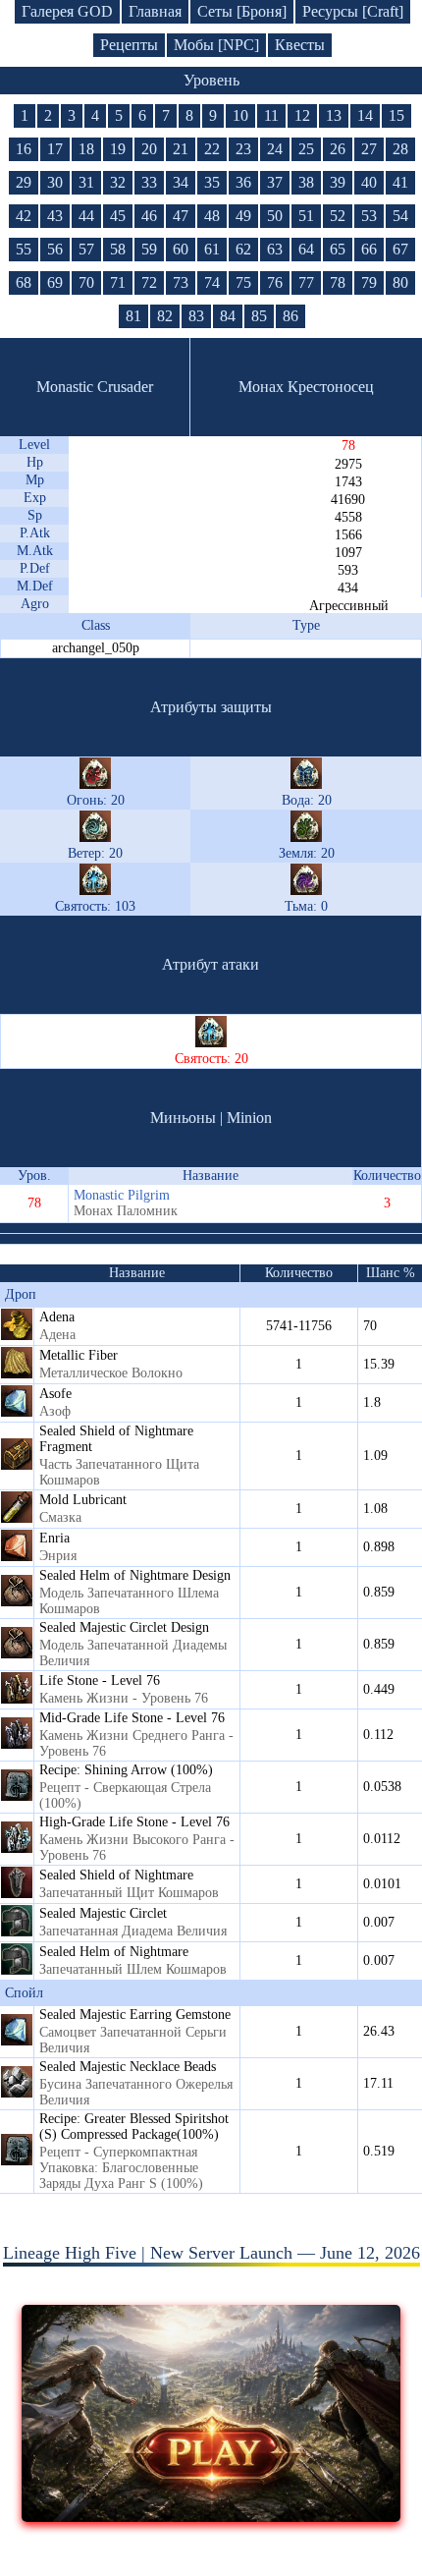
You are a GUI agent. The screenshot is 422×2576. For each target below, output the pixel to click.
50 (275, 216)
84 (228, 316)
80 (400, 282)
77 (306, 282)
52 (338, 216)
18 (86, 149)
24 (275, 149)
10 (240, 115)
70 (86, 282)
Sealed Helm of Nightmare (114, 1952)
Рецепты (129, 45)
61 (212, 249)
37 (275, 182)
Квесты (300, 45)
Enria (54, 1538)
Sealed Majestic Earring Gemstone (135, 2015)
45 (118, 216)
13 (334, 115)
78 (338, 282)
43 (55, 216)
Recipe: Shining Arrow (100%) (126, 1770)
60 (181, 249)
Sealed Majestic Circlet (103, 1913)
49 (243, 216)
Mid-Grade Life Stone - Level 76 (132, 1718)
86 (290, 316)
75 (243, 282)
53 (369, 216)
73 (181, 282)
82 (165, 316)
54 (400, 216)
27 (369, 149)
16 (24, 149)
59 (149, 249)
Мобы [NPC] (216, 45)
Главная (155, 11)
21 (181, 149)
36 (243, 182)
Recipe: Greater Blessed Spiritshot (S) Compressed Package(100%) (134, 2127)
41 (400, 182)
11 (271, 115)
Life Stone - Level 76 (100, 1680)
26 (338, 149)
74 (212, 282)
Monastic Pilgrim (122, 1195)
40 (369, 182)
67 (400, 249)
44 (86, 216)
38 (306, 182)
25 (306, 149)
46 (149, 216)
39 (338, 182)
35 (212, 182)
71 (118, 282)
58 (118, 249)
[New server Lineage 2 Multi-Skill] (211, 2516)
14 (365, 115)
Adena (57, 1317)
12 (302, 115)
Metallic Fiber (79, 1355)
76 (275, 282)
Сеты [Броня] (242, 11)
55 (24, 249)
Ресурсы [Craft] (353, 11)
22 (212, 149)
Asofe (55, 1394)
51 (306, 216)
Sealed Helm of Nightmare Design (135, 1575)
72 (149, 282)
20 (149, 149)
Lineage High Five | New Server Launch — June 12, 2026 (211, 2253)
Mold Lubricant (83, 1500)
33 (149, 182)
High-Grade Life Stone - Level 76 (134, 1822)
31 (86, 182)
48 (212, 216)
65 (338, 249)
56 (55, 249)
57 (86, 249)
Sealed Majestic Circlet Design (124, 1627)
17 (55, 149)
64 (306, 249)
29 (24, 182)
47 (181, 216)
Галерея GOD (67, 11)
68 (24, 282)
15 (396, 115)
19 (118, 149)
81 (133, 316)
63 (275, 249)
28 (400, 149)
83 (196, 316)
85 (259, 316)
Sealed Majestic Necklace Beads (128, 2067)
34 (181, 182)
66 (369, 249)
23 (243, 149)
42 (24, 216)
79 (369, 282)
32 (118, 182)
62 (243, 249)
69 (55, 282)
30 (55, 182)
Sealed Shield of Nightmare (116, 1875)
